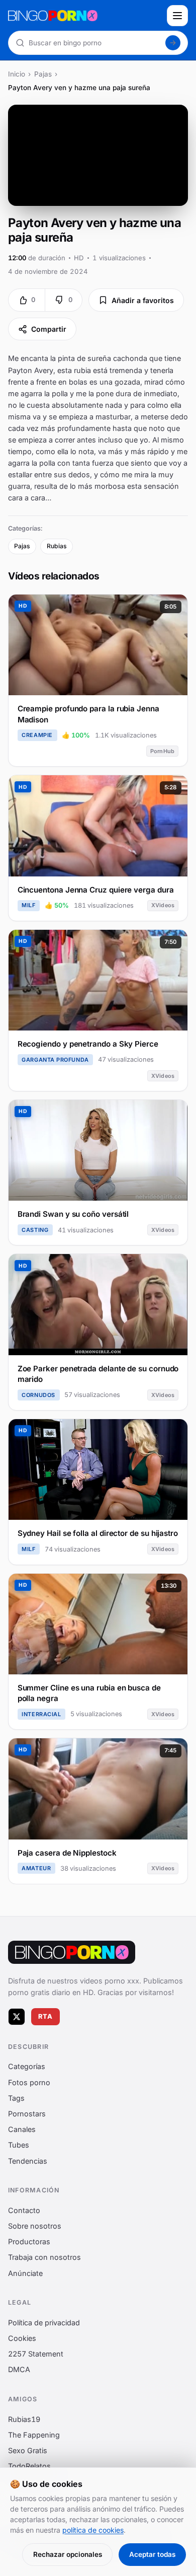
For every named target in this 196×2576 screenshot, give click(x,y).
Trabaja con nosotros (44, 2258)
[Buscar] (173, 43)
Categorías (27, 2067)
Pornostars (27, 2114)
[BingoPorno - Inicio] (84, 16)
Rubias (57, 546)
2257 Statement (36, 2354)
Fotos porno (29, 2082)
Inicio (17, 74)
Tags (16, 2098)
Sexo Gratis (28, 2450)
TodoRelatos (29, 2467)
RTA (46, 2016)
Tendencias (28, 2161)
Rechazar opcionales (68, 2554)
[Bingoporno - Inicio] (72, 1952)
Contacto (24, 2210)
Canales (22, 2130)
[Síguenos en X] (17, 2017)
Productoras (29, 2242)
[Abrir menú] (177, 16)
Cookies (22, 2338)
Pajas (43, 74)
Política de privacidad (44, 2323)
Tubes (19, 2145)
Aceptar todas (152, 2554)
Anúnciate (25, 2273)
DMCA (19, 2370)
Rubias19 (24, 2419)
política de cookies (93, 2530)
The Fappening (34, 2435)
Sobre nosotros (35, 2226)
